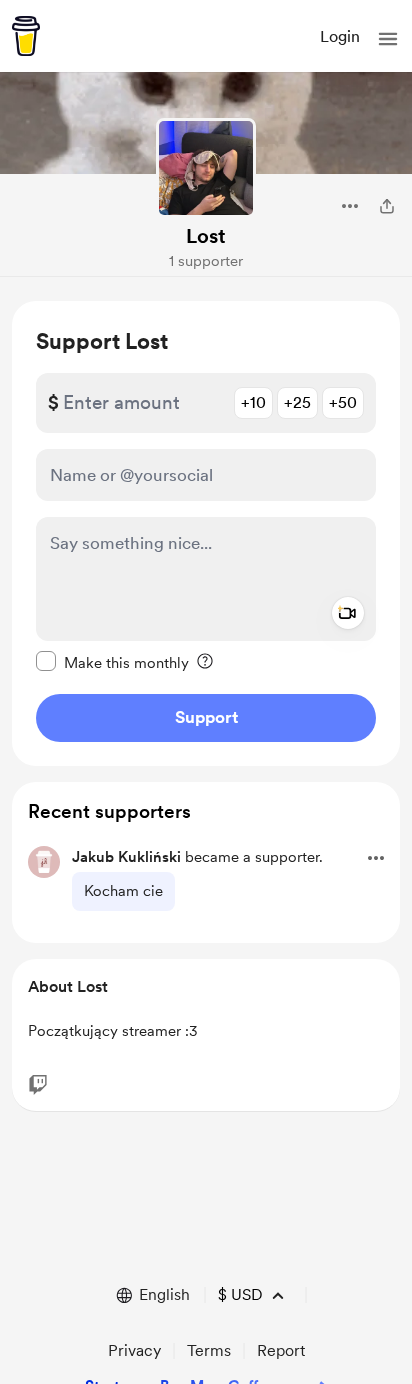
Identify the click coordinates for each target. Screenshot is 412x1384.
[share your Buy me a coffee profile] (387, 206)
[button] (388, 39)
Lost (206, 236)
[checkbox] (112, 662)
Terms (209, 1350)
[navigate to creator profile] (206, 168)
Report (281, 1350)
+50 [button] (343, 402)
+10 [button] (253, 402)
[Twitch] (38, 1085)
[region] (206, 533)
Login (340, 36)
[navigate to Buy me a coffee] (26, 36)
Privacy (134, 1350)
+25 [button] (297, 402)
